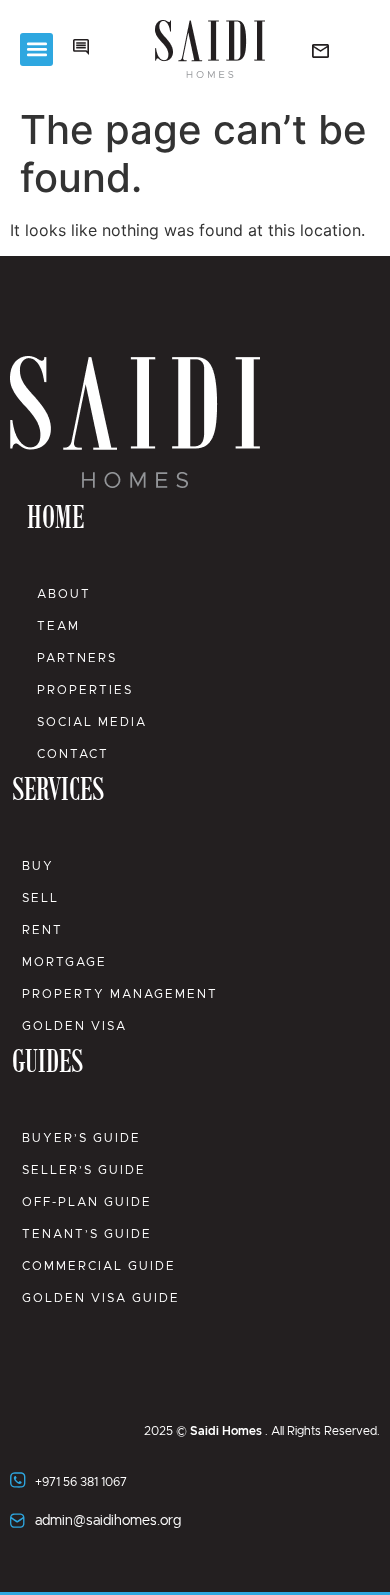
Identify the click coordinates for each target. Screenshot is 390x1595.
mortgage (64, 962)
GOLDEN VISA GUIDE (101, 1298)
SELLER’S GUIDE (84, 1170)
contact (73, 754)
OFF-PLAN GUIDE (87, 1202)
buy (38, 866)
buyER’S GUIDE (81, 1138)
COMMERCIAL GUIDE (99, 1266)
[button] (36, 49)
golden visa (74, 1026)
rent (42, 930)
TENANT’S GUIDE (87, 1234)
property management (120, 994)
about (64, 594)
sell (40, 898)
